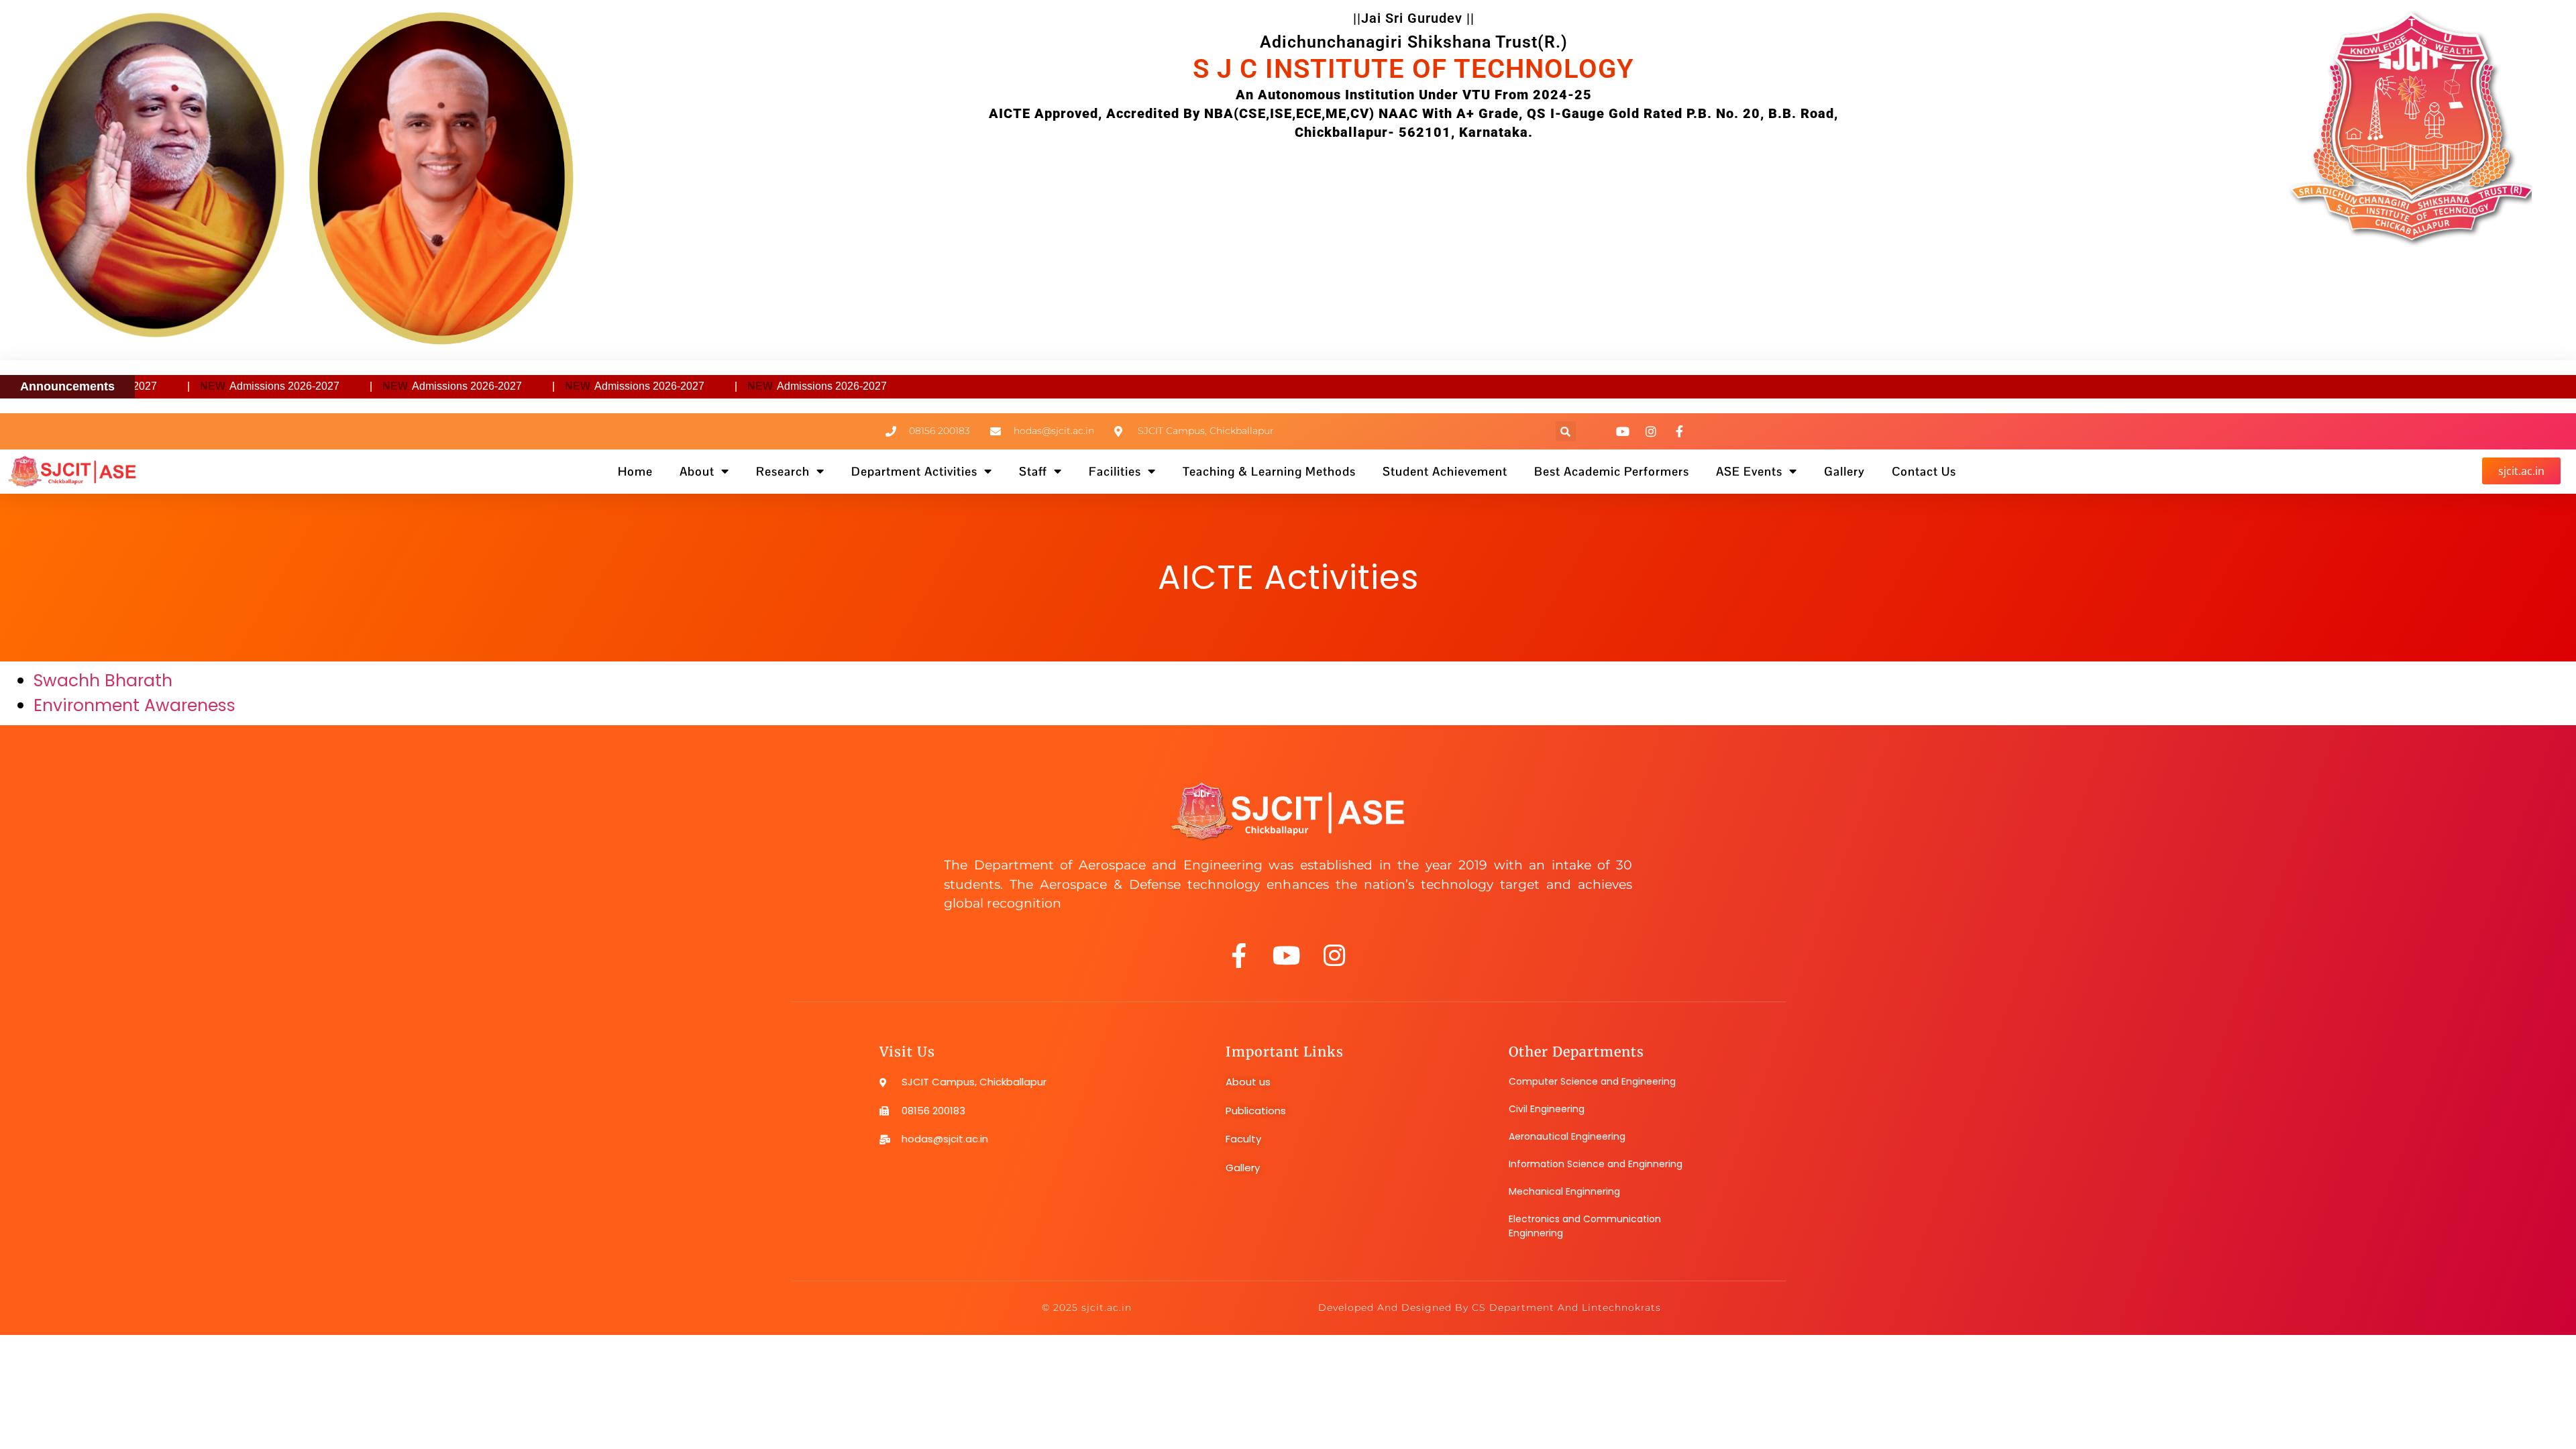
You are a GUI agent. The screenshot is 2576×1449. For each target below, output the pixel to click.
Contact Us (1924, 471)
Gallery (1844, 471)
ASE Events (1749, 471)
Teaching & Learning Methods (1269, 471)
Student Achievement (1445, 471)
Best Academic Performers (1612, 471)
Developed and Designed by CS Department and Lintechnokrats (1490, 1307)
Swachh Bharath (103, 681)
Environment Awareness (135, 705)
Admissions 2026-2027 (209, 386)
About (697, 471)
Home (635, 471)
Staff (1033, 471)
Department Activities (914, 471)
